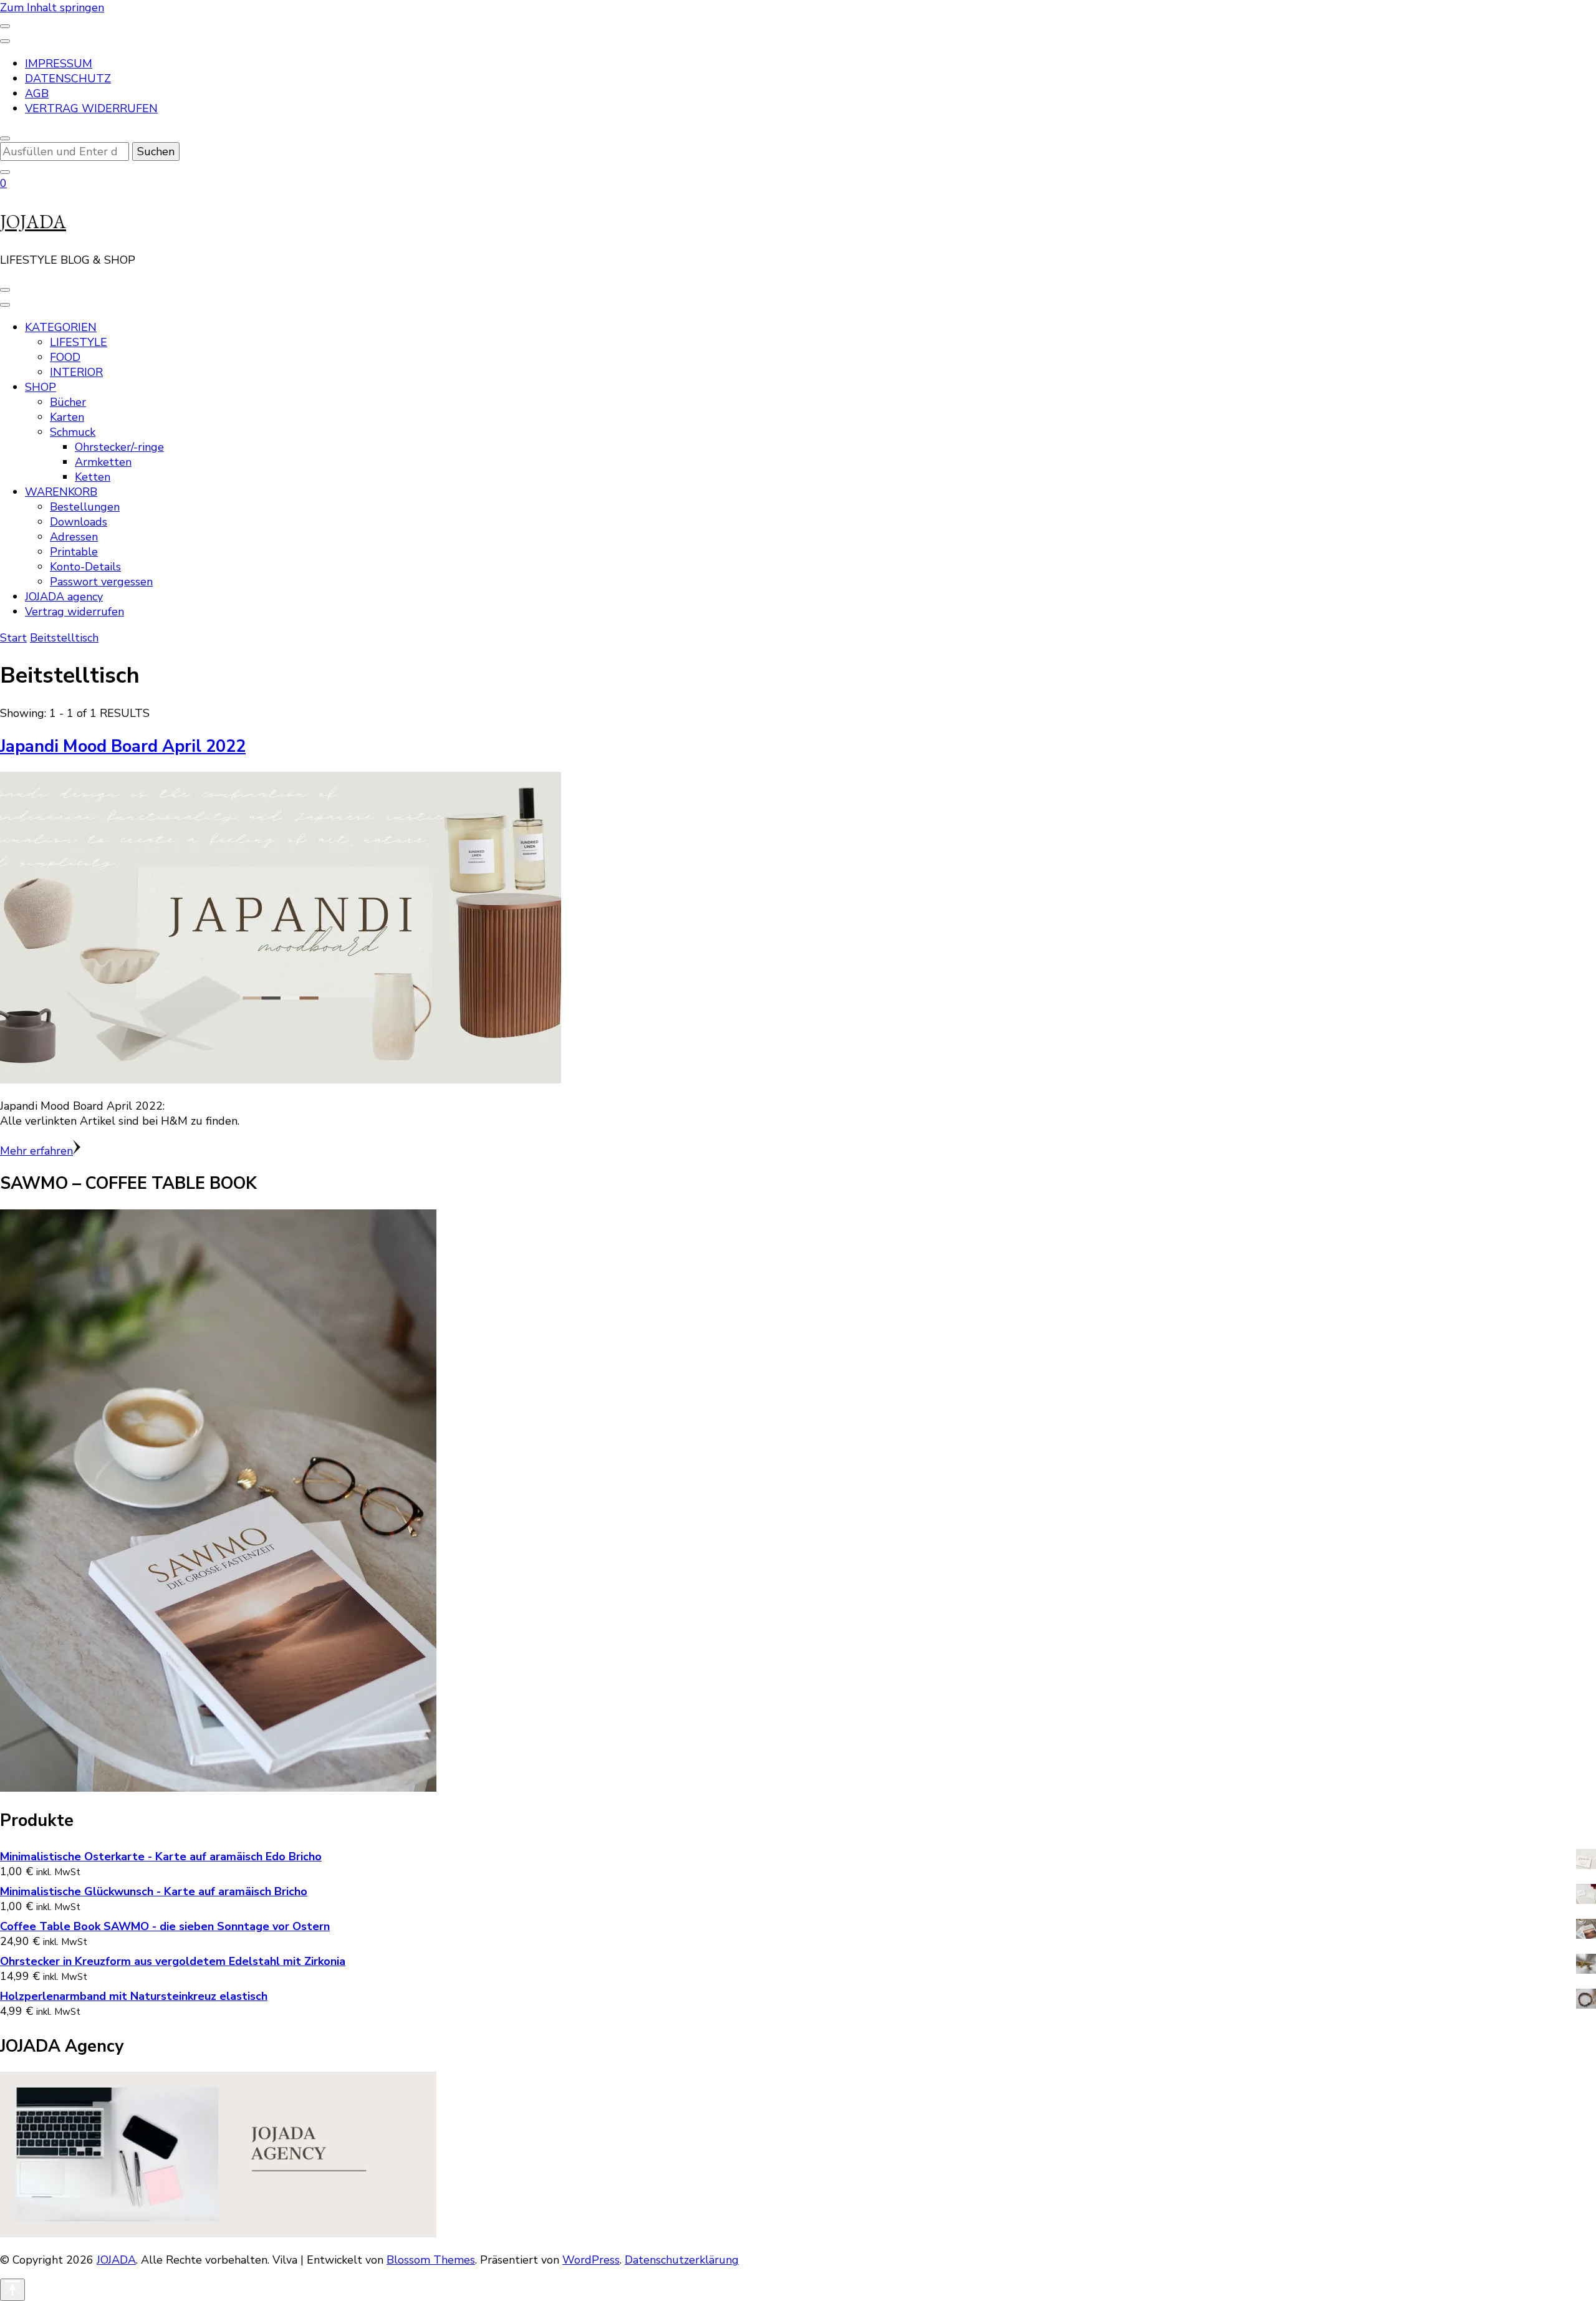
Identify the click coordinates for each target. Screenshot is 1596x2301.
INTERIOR (76, 372)
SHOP (41, 387)
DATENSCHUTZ (68, 79)
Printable (74, 552)
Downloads (79, 522)
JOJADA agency (64, 597)
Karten (67, 417)
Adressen (74, 537)
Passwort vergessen (101, 582)
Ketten (93, 477)
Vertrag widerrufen (75, 612)
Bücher (68, 402)
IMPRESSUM (59, 64)
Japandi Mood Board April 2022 (123, 747)
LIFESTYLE (79, 342)
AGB (37, 94)
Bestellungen (85, 507)
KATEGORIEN (61, 327)
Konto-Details (85, 567)
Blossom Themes (431, 2260)
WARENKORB (61, 492)
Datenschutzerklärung (682, 2260)
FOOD (65, 357)
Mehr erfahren (36, 1151)
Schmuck (73, 432)
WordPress (591, 2260)
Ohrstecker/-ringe (119, 447)
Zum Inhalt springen (52, 7)
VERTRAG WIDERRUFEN (91, 108)
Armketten (103, 462)
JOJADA (33, 222)
